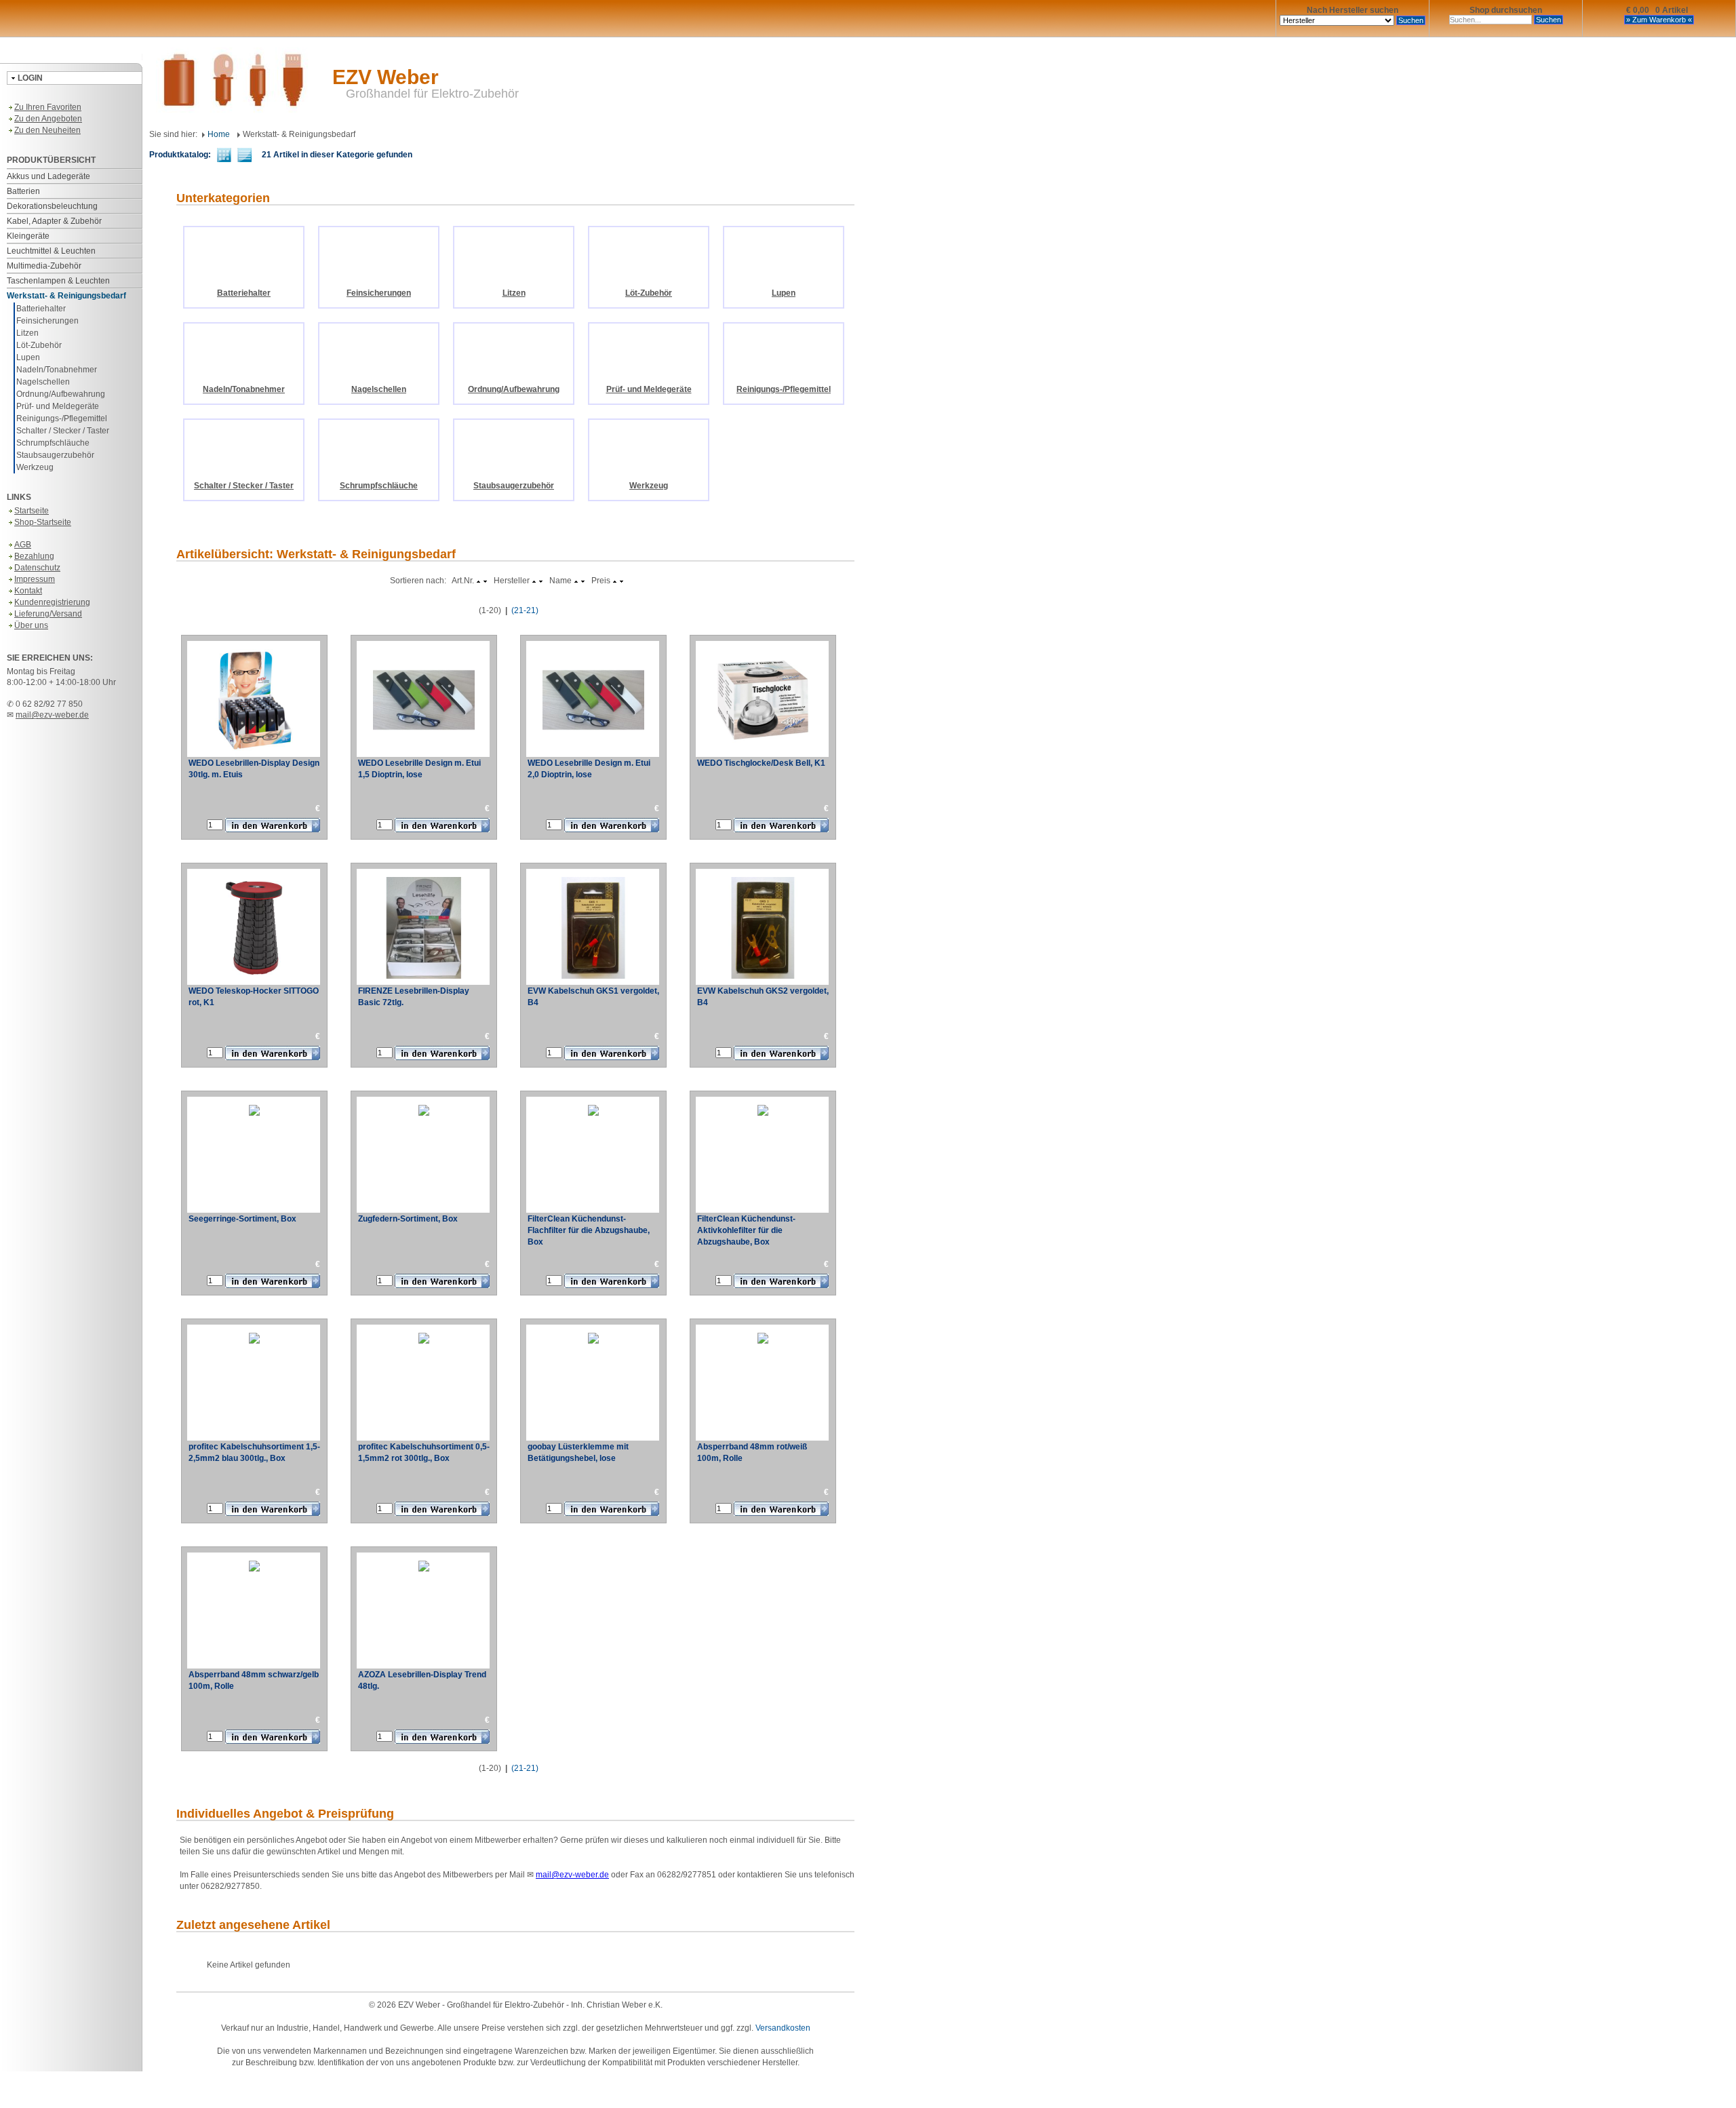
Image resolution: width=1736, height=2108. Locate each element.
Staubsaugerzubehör (55, 455)
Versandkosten (783, 2028)
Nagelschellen (43, 382)
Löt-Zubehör (39, 345)
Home (218, 134)
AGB (23, 545)
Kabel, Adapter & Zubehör (54, 221)
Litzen (27, 333)
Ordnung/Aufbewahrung (61, 394)
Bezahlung (34, 556)
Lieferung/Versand (48, 614)
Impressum (35, 579)
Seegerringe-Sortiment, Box (242, 1219)
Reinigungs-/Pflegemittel (62, 418)
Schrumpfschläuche (53, 443)
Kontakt (28, 591)
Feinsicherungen (47, 321)
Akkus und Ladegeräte (48, 176)
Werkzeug (35, 467)
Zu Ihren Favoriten (48, 107)
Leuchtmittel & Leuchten (51, 251)
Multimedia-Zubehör (44, 266)
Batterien (23, 191)
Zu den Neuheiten (47, 130)
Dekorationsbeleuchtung (52, 206)
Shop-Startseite (43, 522)
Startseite (32, 511)
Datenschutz (37, 568)
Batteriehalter (41, 309)
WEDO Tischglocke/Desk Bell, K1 (761, 763)
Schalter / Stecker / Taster (63, 431)
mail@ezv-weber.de (52, 715)
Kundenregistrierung (52, 602)
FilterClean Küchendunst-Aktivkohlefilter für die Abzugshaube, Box (746, 1230)
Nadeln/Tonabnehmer (57, 370)
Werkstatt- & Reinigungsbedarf (66, 296)
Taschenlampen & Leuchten (58, 281)
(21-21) (525, 610)
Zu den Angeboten (48, 119)
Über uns (31, 625)
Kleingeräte (28, 236)
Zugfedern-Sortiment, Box (408, 1219)
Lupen (28, 357)
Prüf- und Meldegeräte (58, 406)
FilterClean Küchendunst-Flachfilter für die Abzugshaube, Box (589, 1230)
